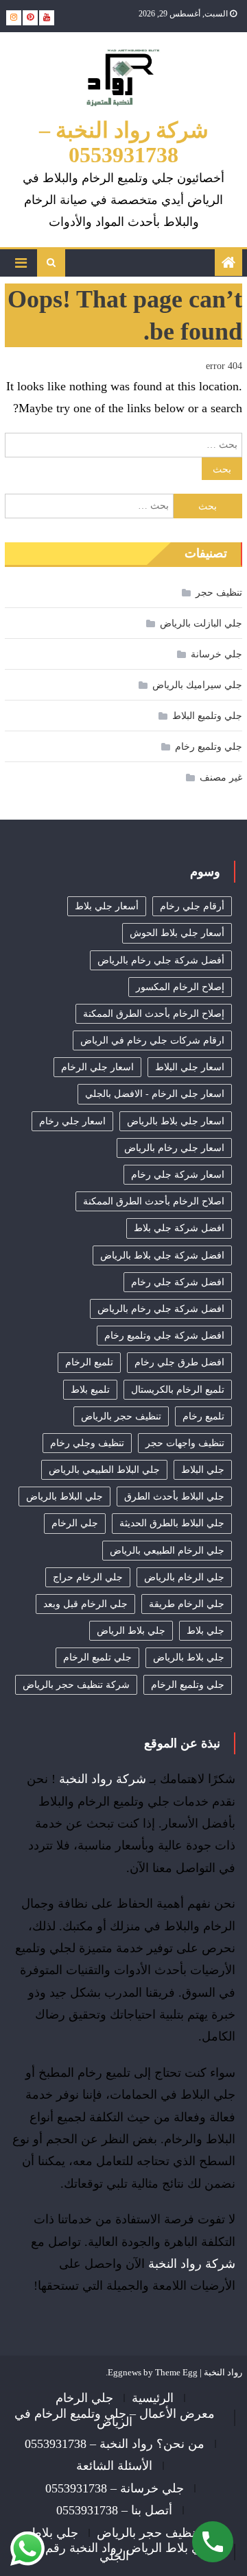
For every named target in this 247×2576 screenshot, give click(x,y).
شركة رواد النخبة (103, 1779)
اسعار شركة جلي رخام (178, 1175)
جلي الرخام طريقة (187, 1604)
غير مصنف (221, 778)
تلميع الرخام (89, 1362)
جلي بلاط (205, 1631)
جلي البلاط (203, 1470)
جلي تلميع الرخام (97, 1657)
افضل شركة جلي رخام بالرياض (161, 1309)
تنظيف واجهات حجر (185, 1443)
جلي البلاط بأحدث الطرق (174, 1497)
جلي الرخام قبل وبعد (85, 1604)
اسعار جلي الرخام (97, 1067)
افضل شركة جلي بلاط (179, 1228)
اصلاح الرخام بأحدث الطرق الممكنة (154, 1201)
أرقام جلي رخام (192, 906)
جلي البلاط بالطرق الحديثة (172, 1523)
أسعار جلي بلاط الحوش (177, 933)
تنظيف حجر (219, 593)
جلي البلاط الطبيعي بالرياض (104, 1470)
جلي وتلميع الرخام (188, 1685)
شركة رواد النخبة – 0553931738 (124, 142)
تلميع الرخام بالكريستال (178, 1390)
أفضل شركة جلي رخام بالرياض (161, 960)
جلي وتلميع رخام (209, 747)
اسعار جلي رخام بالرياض (174, 1148)
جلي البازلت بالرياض (201, 623)
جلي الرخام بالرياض (184, 1577)
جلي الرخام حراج (88, 1577)
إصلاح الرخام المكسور (180, 987)
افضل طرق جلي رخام (179, 1362)
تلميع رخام (203, 1416)
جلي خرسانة (216, 654)
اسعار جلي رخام (72, 1121)
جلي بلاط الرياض (131, 1631)
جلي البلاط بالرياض (64, 1497)
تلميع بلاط (90, 1390)
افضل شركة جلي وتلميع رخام (164, 1336)
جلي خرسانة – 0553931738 (115, 2488)
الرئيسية (153, 2398)
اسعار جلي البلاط (190, 1067)
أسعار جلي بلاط (107, 906)
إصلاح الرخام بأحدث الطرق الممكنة (154, 1014)
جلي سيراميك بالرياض (197, 685)
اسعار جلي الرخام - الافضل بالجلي (155, 1094)
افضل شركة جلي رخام (178, 1282)
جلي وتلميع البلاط (207, 716)
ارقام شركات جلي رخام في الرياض (152, 1040)
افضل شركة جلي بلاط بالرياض (162, 1255)
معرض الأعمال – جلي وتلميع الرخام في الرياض (115, 2418)
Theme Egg (176, 2372)
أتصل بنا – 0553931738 (114, 2510)
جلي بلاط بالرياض (189, 1657)
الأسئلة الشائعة (114, 2466)
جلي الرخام (75, 1523)
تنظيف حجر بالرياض (121, 1416)
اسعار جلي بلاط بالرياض (176, 1121)
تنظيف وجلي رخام (87, 1443)
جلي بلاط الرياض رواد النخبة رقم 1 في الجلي (115, 2552)
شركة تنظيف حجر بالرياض (76, 1685)
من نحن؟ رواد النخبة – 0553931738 (115, 2444)
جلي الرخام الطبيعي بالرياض (167, 1551)
